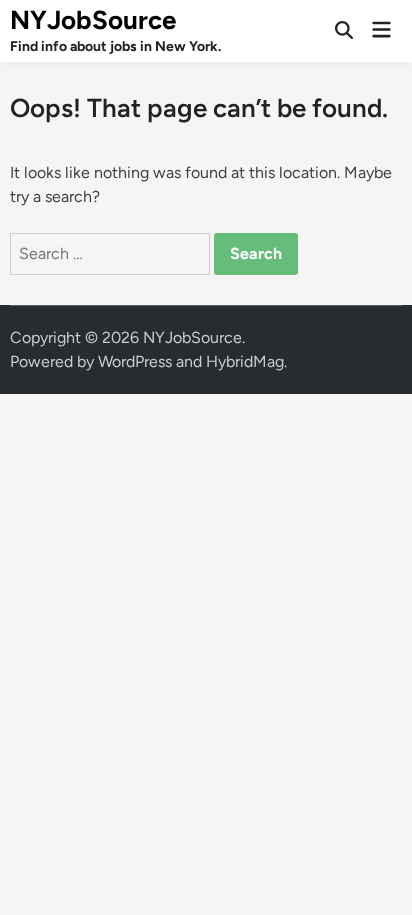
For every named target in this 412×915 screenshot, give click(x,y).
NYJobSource (93, 20)
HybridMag (245, 361)
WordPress (135, 361)
